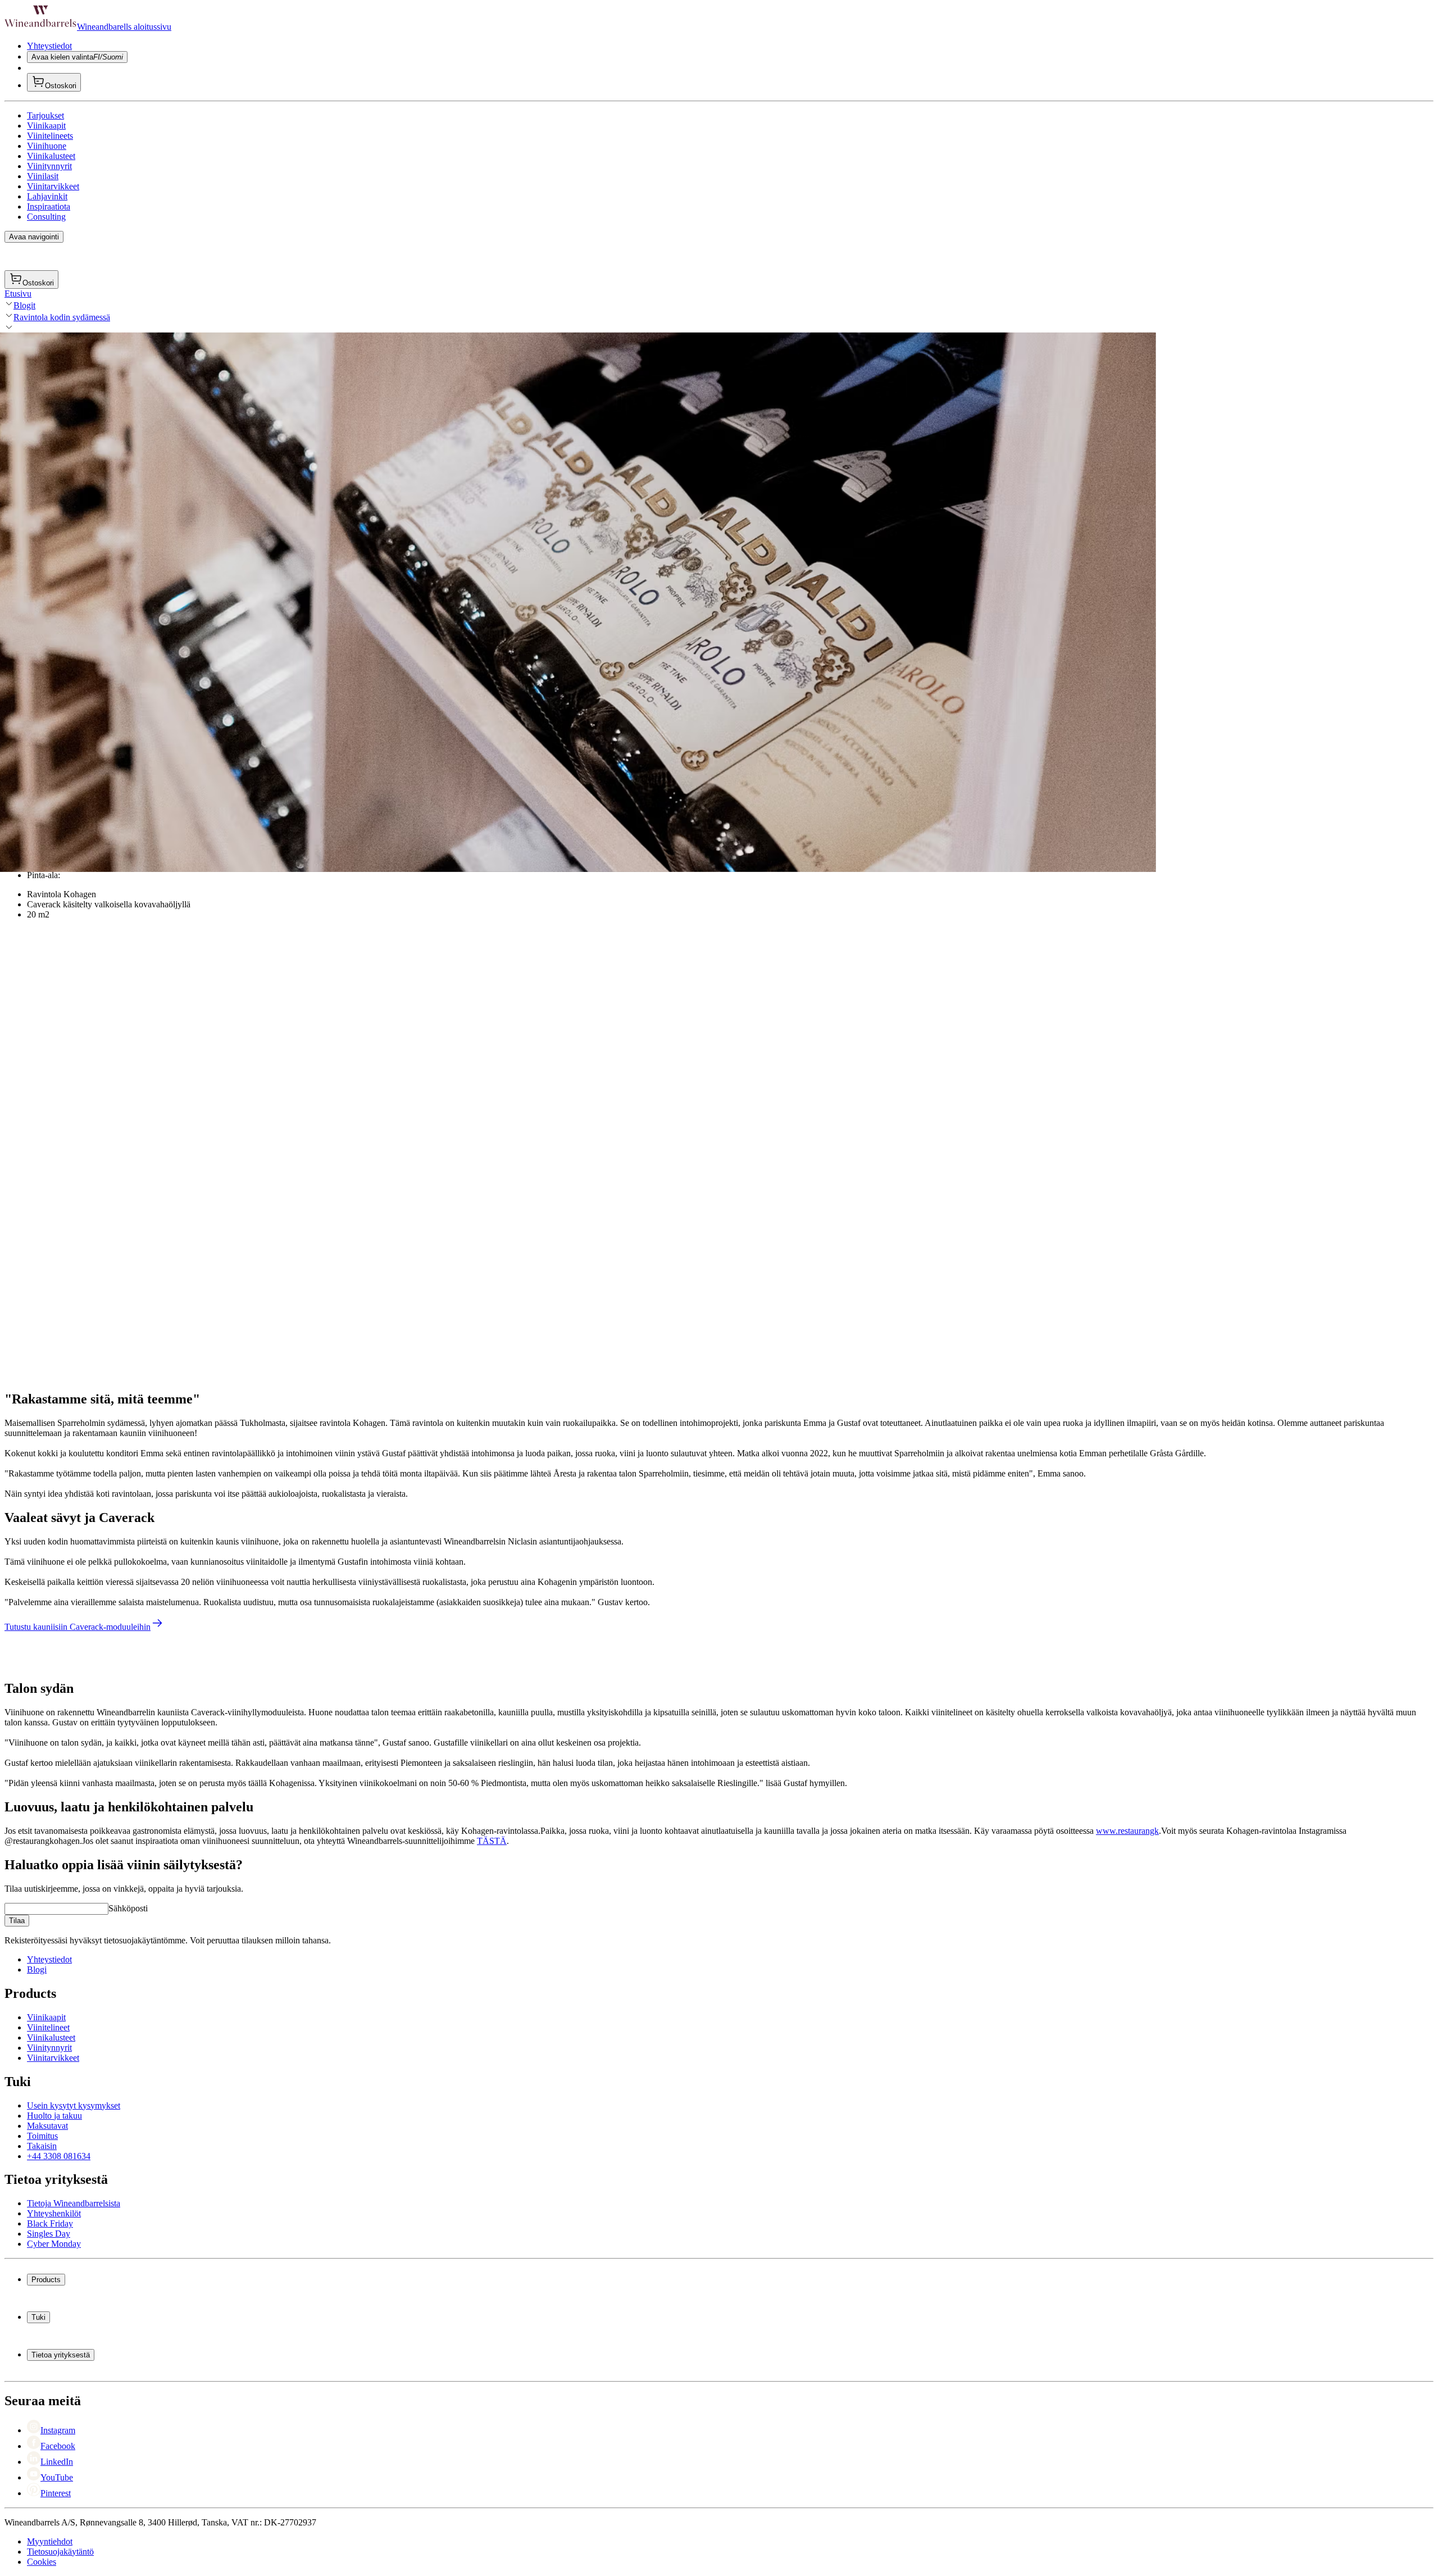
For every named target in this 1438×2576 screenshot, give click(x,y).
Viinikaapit (46, 126)
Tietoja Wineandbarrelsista (74, 2203)
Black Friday (50, 2223)
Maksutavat (47, 2126)
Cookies (42, 2562)
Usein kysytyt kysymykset (74, 2105)
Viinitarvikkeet (53, 186)
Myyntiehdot (50, 2541)
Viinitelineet (48, 2027)
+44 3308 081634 (59, 2156)
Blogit (24, 305)
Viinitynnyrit (49, 166)
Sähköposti (128, 1908)
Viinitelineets (50, 136)
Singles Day (49, 2234)
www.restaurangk (1127, 1831)
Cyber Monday (54, 2244)
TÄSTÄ (492, 1841)
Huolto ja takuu (54, 2116)
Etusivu (18, 294)
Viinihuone (47, 146)
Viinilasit (43, 176)
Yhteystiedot (49, 46)
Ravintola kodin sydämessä (62, 317)
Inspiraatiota (49, 206)
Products (46, 2280)
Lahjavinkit (47, 196)
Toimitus (42, 2136)
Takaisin (42, 2146)
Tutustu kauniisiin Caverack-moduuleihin (78, 1627)
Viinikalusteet (51, 156)
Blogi (37, 1970)
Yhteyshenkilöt (54, 2213)
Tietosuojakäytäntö (60, 2552)
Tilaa (17, 1921)
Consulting (46, 217)
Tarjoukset (45, 115)
